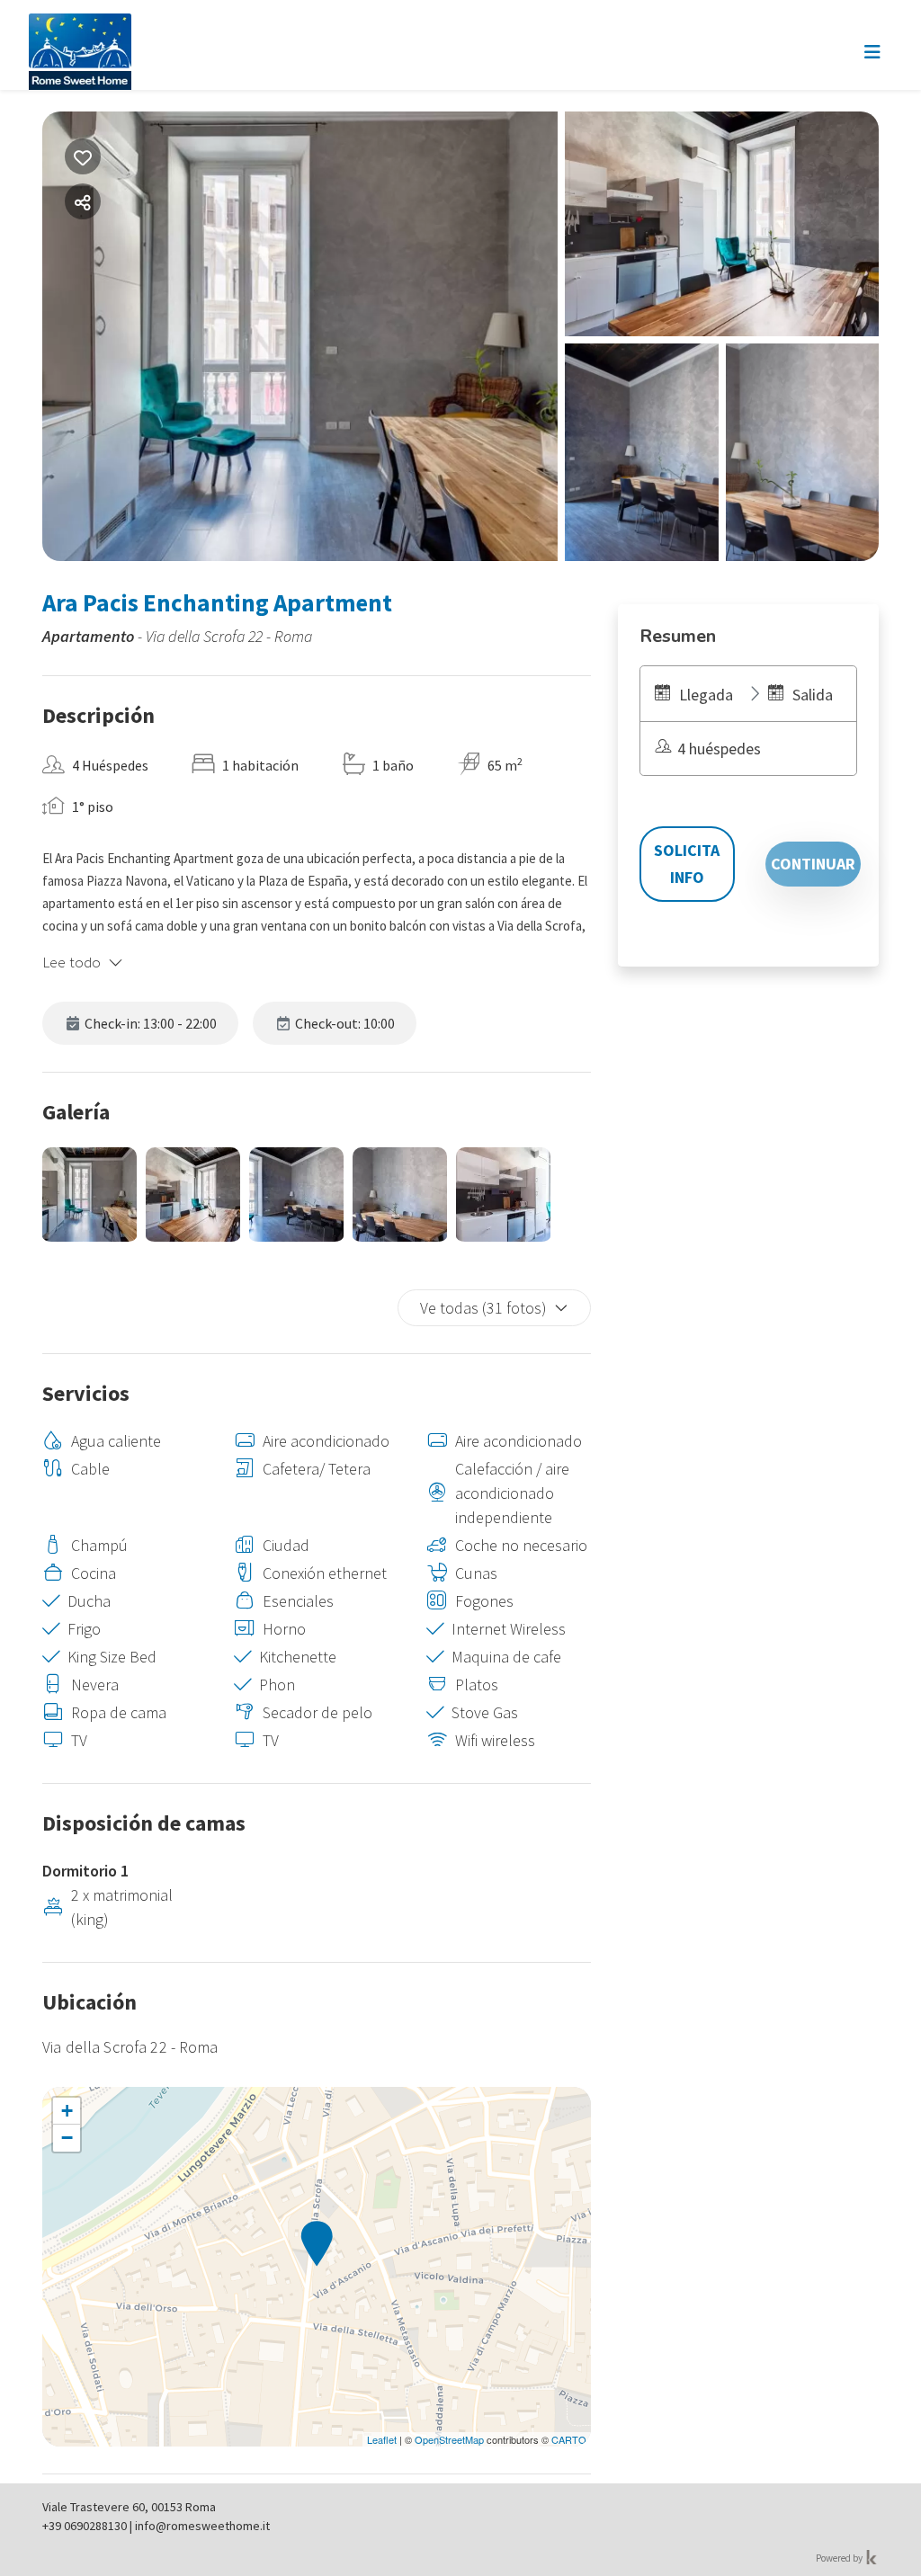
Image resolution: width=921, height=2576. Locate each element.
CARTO (569, 2439)
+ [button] (67, 2111)
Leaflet (382, 2439)
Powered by (840, 2558)
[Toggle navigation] (872, 52)
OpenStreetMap (449, 2439)
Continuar (813, 864)
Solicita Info (687, 864)
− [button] (67, 2138)
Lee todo (72, 962)
